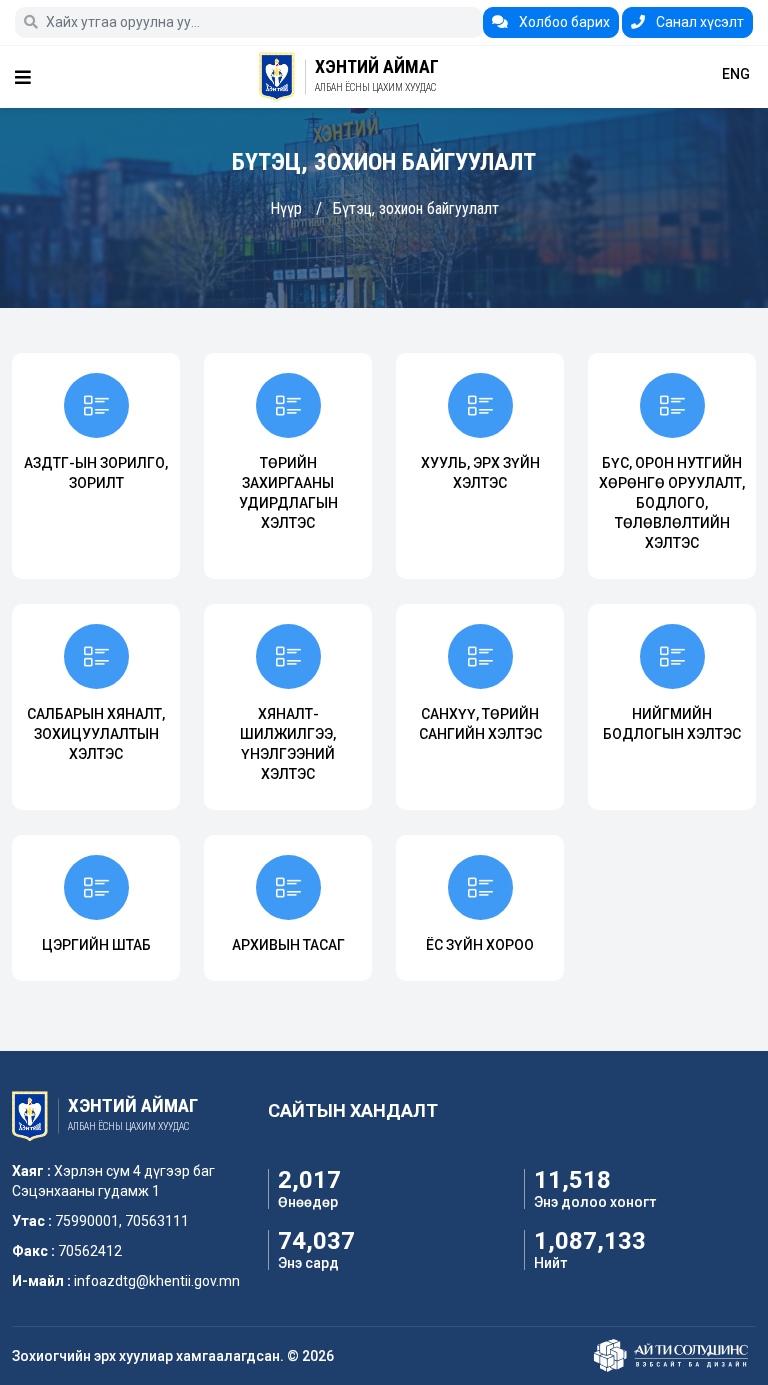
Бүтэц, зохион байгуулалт (416, 208)
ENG (736, 74)
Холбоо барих (563, 22)
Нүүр (286, 208)
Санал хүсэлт (698, 22)
